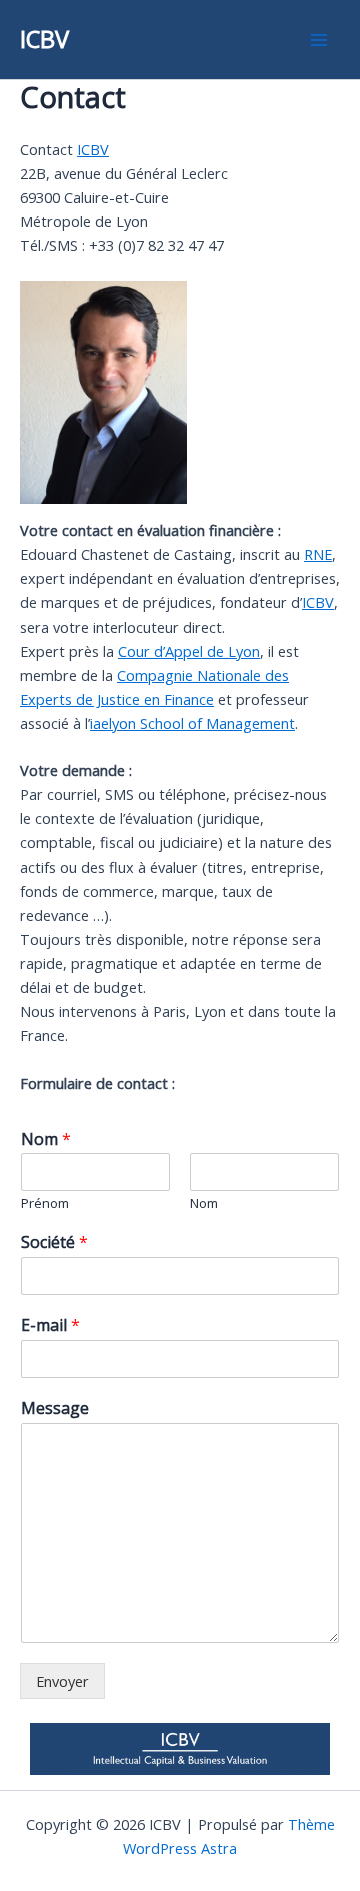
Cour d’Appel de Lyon (189, 651)
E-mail (50, 1325)
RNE (318, 554)
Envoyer (62, 1681)
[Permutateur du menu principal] (319, 40)
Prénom (45, 1203)
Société (54, 1242)
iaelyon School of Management (192, 723)
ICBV (44, 39)
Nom (46, 1139)
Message (55, 1408)
